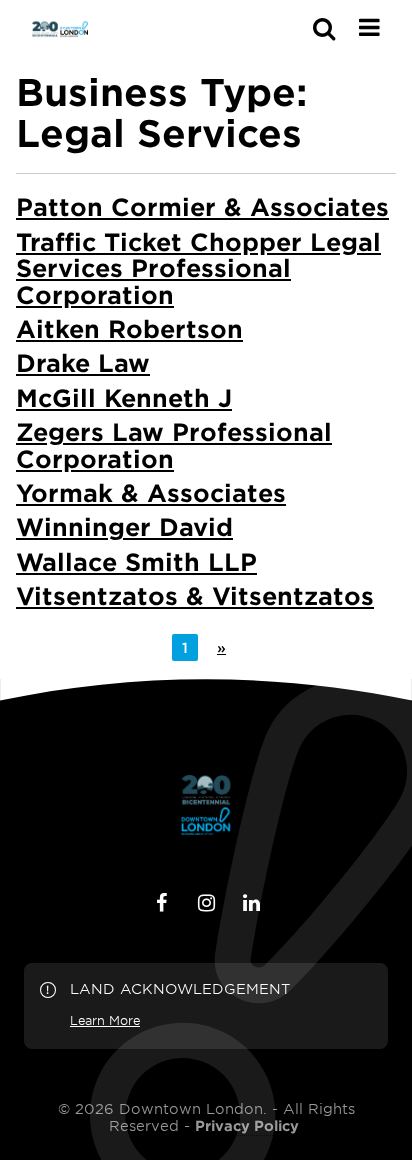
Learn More (105, 1020)
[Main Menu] (369, 27)
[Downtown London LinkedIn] (251, 903)
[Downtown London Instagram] (206, 903)
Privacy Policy (247, 1126)
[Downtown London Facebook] (161, 903)
